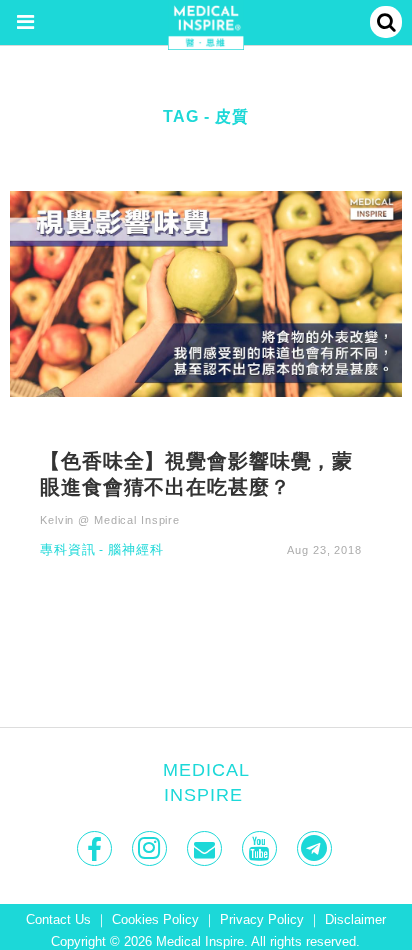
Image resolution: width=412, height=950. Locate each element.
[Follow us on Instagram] (151, 848)
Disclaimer (355, 920)
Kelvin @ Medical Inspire (110, 520)
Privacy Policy (262, 920)
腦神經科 (136, 550)
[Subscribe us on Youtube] (261, 848)
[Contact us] (206, 848)
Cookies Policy (155, 920)
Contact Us (58, 920)
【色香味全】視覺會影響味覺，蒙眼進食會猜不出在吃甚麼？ (196, 473)
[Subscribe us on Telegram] (316, 848)
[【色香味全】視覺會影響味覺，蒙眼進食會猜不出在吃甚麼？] (206, 292)
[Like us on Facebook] (96, 848)
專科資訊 (68, 550)
